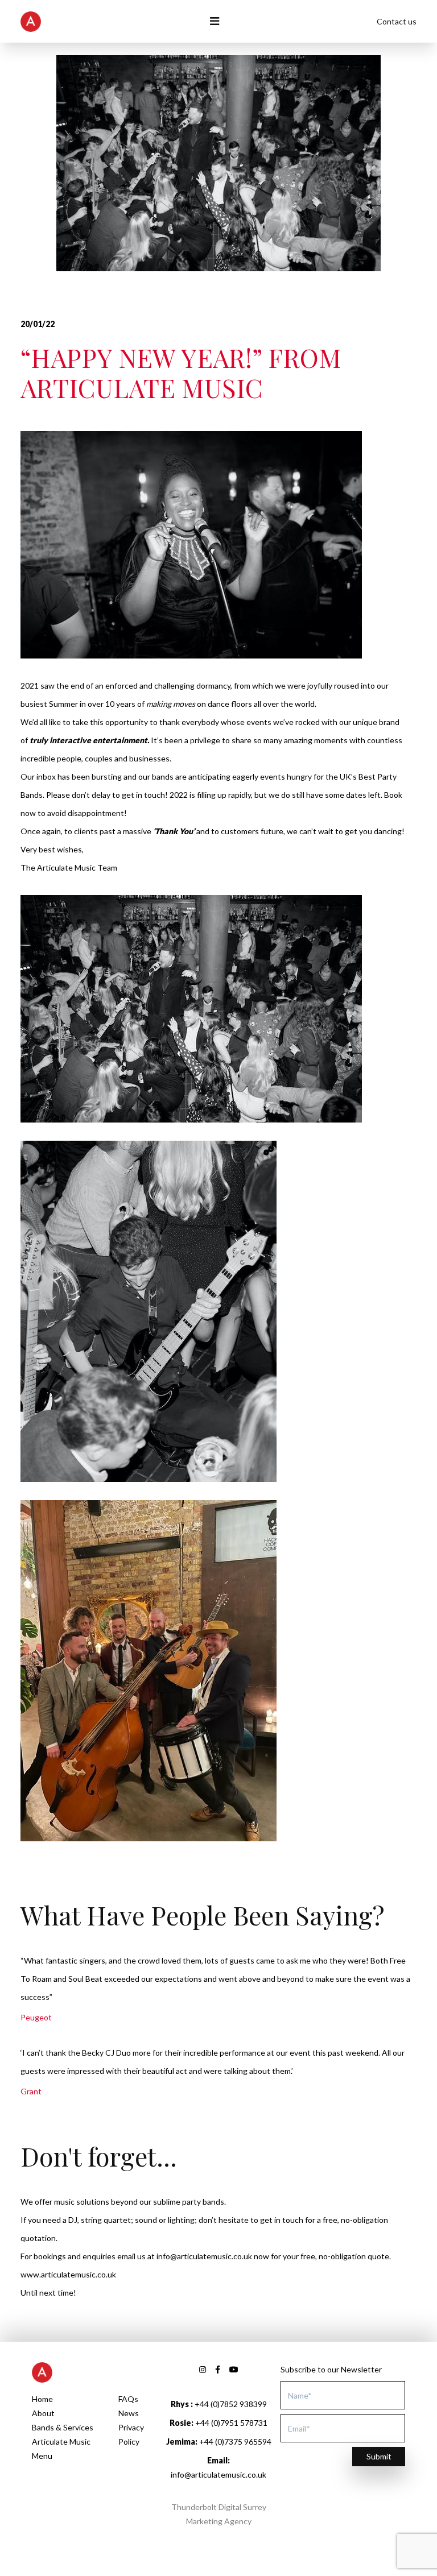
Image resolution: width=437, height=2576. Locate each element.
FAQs (128, 2399)
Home (42, 2399)
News (129, 2413)
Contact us (397, 21)
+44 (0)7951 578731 (218, 2423)
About (43, 2413)
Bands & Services (63, 2427)
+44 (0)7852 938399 (219, 2404)
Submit (379, 2456)
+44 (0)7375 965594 (219, 2442)
